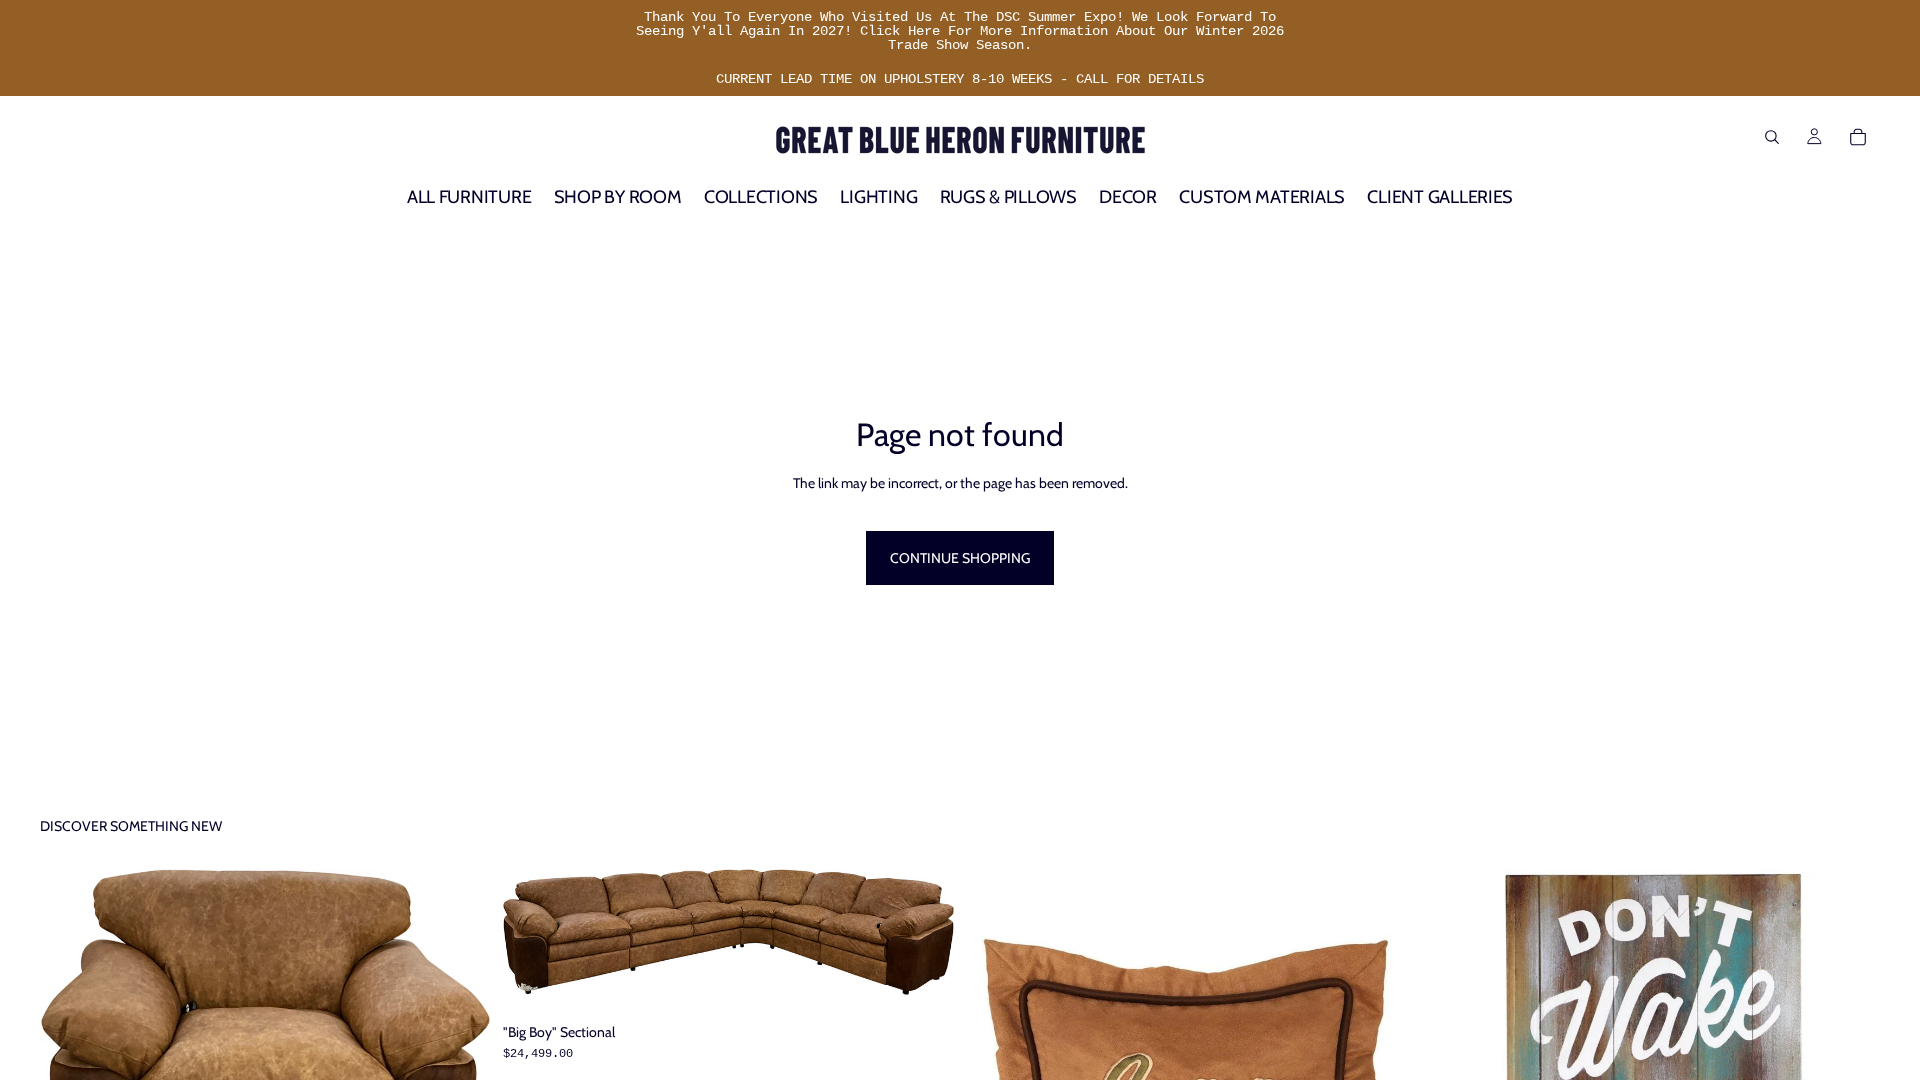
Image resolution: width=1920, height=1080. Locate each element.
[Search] (1772, 137)
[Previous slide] (70, 1042)
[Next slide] (461, 1042)
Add (940, 964)
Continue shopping (960, 558)
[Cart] (1858, 137)
